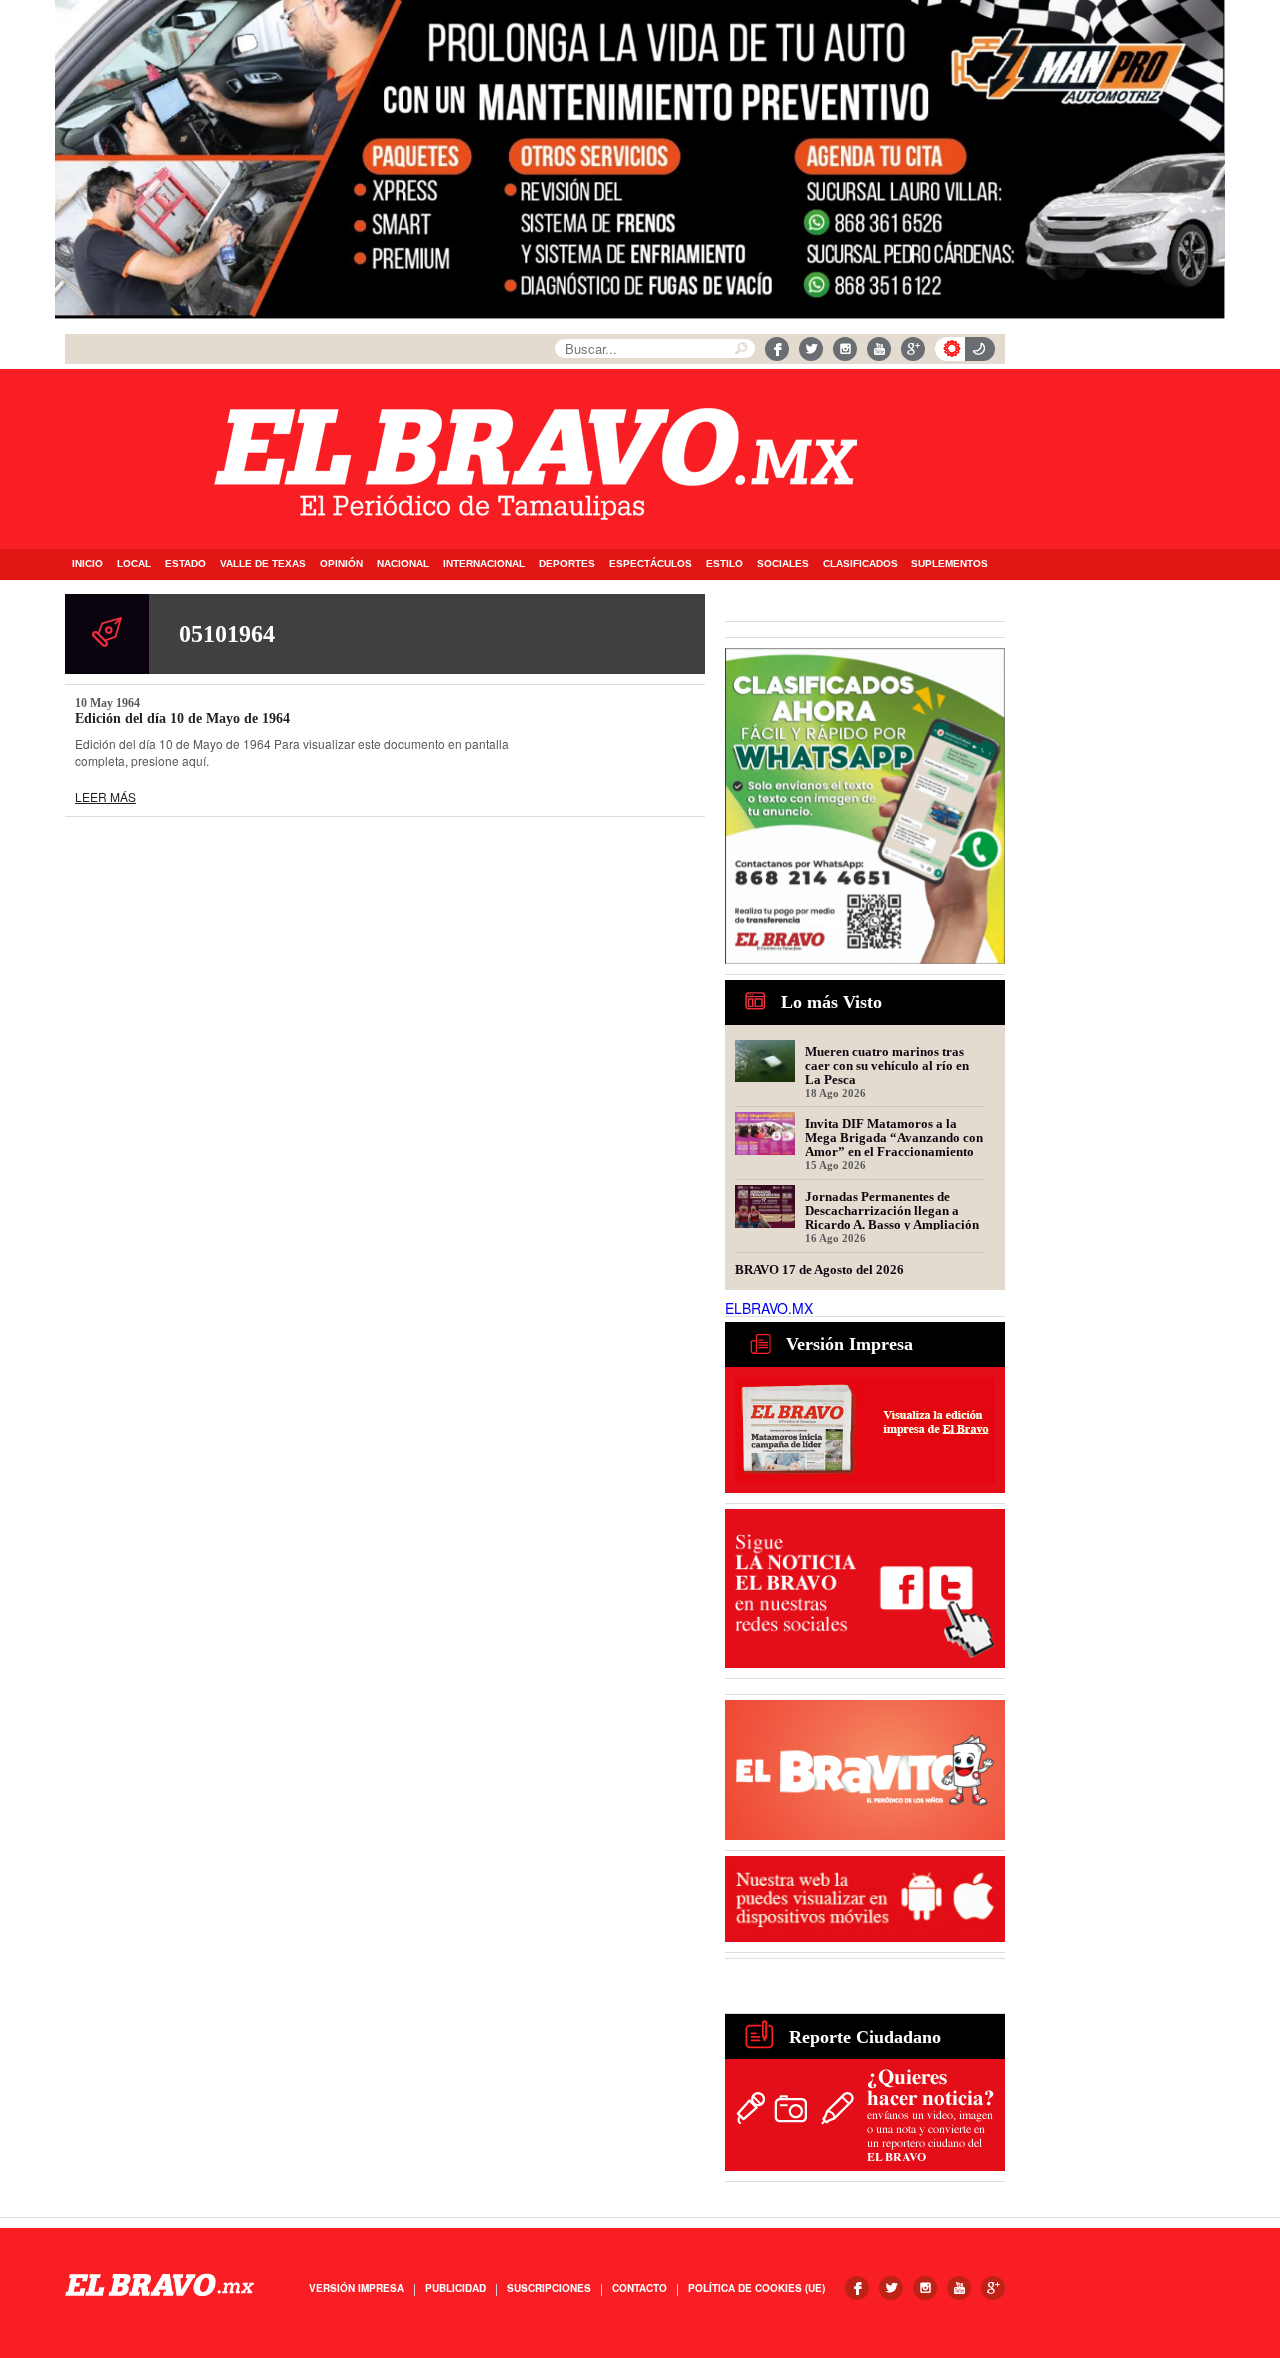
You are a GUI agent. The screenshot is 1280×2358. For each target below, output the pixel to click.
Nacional (403, 563)
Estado (185, 563)
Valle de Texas (263, 563)
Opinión (341, 563)
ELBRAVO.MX (769, 1308)
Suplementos (949, 563)
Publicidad (455, 2288)
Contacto (639, 2288)
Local (134, 563)
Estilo (724, 563)
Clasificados (860, 563)
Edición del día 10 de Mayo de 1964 (182, 718)
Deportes (567, 563)
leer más (105, 796)
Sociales (783, 563)
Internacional (484, 563)
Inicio (87, 563)
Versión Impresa (356, 2288)
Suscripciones (549, 2288)
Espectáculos (650, 563)
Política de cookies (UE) (756, 2288)
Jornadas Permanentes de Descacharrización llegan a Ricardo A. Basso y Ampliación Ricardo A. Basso (892, 1210)
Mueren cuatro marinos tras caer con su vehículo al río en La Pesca (887, 1065)
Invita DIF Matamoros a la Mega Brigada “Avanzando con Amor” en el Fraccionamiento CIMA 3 (894, 1137)
